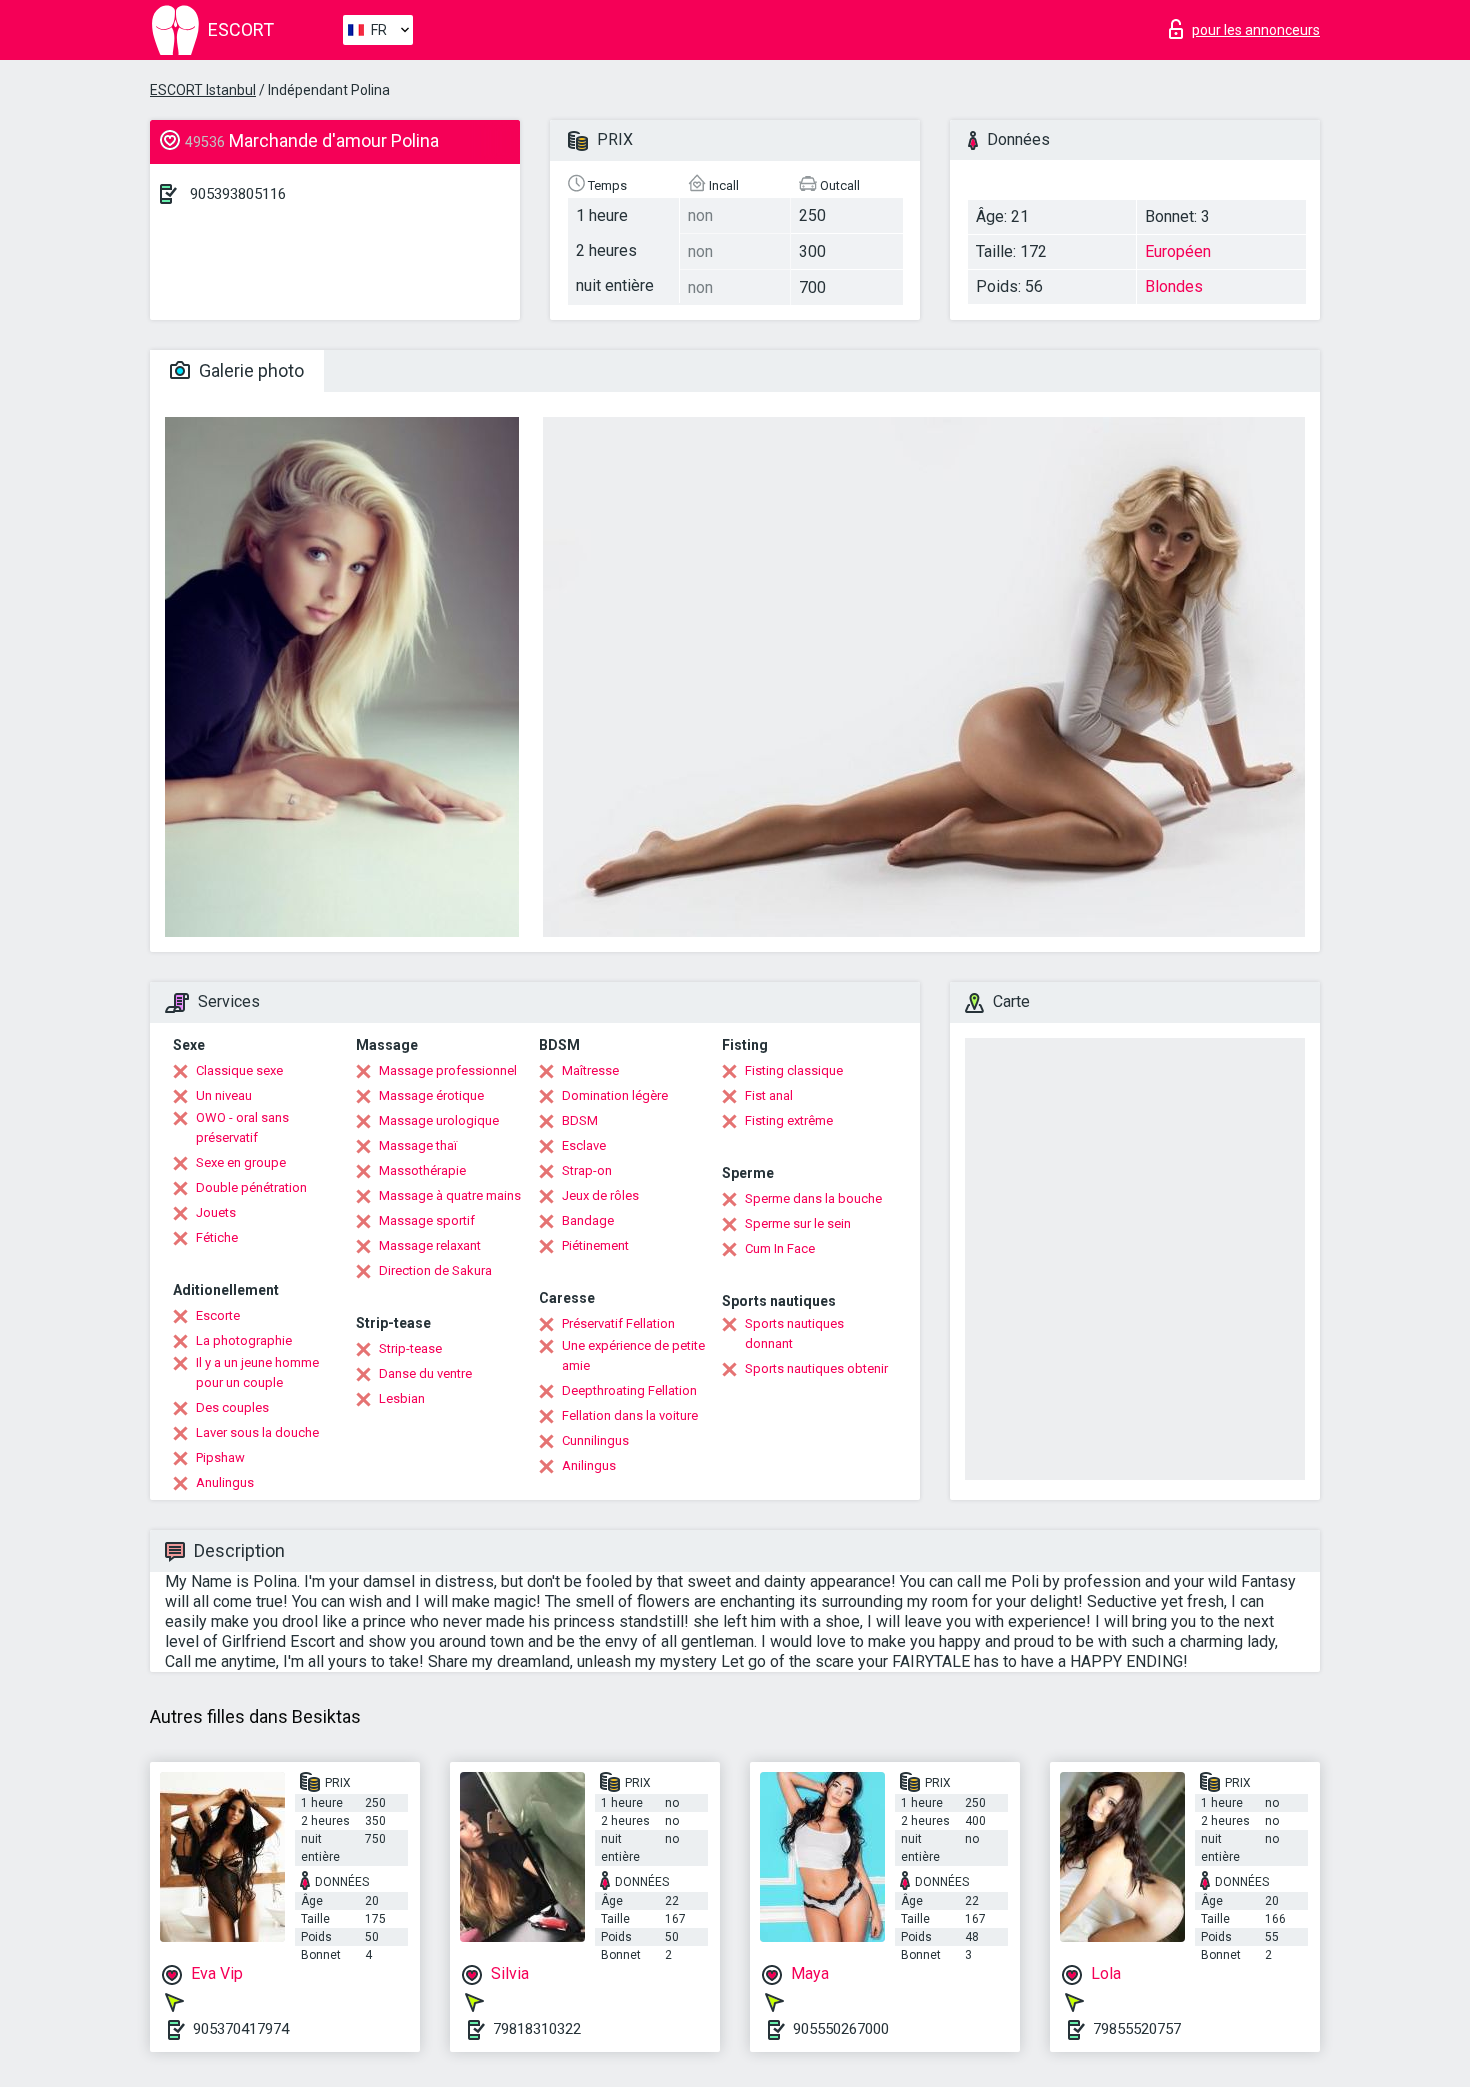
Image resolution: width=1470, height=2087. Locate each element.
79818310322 (537, 2029)
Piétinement (595, 1245)
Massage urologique (439, 1120)
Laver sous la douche (257, 1432)
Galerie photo (249, 370)
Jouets (216, 1212)
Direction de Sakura (435, 1270)
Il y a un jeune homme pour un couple (257, 1372)
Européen (1178, 251)
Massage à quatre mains (450, 1195)
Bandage (588, 1220)
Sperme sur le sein (798, 1223)
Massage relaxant (430, 1245)
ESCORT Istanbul (203, 90)
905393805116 (238, 194)
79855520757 (1137, 2029)
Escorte (218, 1315)
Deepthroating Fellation (629, 1390)
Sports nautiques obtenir (816, 1368)
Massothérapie (422, 1170)
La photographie (244, 1340)
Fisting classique (794, 1070)
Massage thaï (418, 1145)
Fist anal (769, 1095)
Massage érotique (431, 1095)
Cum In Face (780, 1248)
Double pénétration (251, 1187)
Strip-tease (410, 1348)
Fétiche (217, 1237)
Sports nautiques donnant (794, 1333)
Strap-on (587, 1170)
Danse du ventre (425, 1373)
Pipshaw (220, 1457)
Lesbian (402, 1398)
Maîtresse (590, 1070)
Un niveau (224, 1095)
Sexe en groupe (241, 1162)
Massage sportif (427, 1220)
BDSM (580, 1120)
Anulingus (225, 1482)
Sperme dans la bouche (813, 1198)
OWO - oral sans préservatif (242, 1127)
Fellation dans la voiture (630, 1415)
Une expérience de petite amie (633, 1355)
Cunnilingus (595, 1440)
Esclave (584, 1145)
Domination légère (615, 1095)
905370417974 (241, 2029)
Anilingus (589, 1465)
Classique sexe (239, 1070)
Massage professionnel (448, 1070)
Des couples (232, 1407)
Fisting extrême (789, 1120)
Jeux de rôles (600, 1195)
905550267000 (841, 2029)
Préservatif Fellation (618, 1323)
